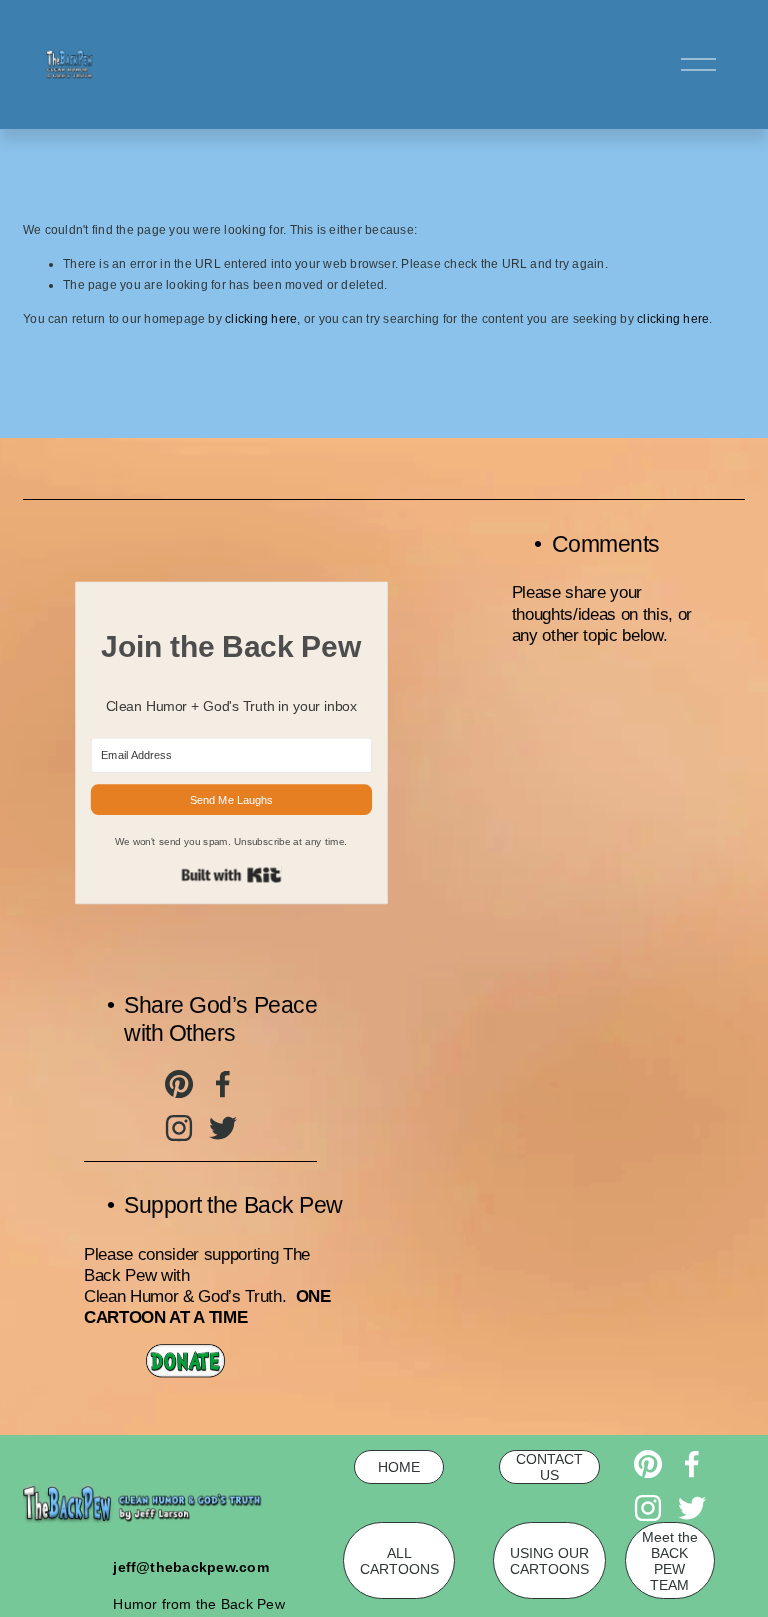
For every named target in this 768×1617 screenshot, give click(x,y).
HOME (399, 1467)
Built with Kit (231, 875)
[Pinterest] (179, 1084)
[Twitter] (223, 1128)
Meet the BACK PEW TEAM (670, 1561)
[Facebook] (223, 1084)
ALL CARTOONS (399, 1561)
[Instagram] (179, 1128)
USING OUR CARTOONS (549, 1561)
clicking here (261, 319)
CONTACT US (549, 1467)
